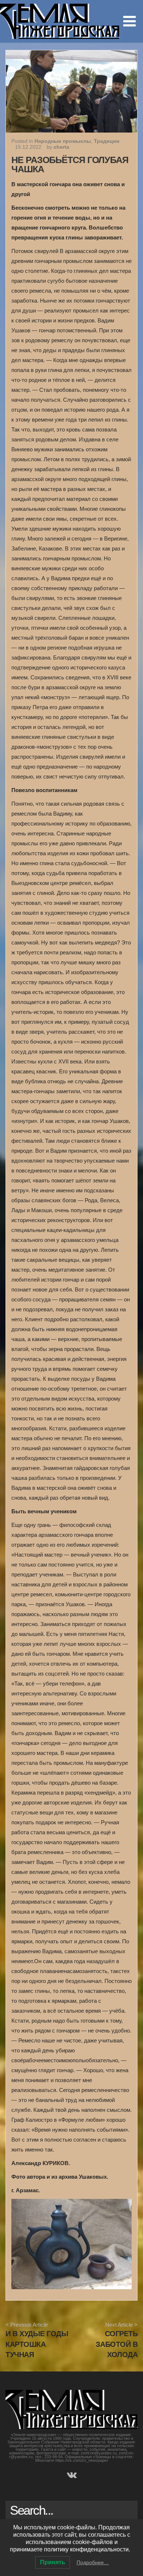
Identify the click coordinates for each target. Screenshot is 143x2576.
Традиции (107, 141)
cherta (61, 147)
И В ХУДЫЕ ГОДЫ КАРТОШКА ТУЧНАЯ (37, 2344)
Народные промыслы (63, 141)
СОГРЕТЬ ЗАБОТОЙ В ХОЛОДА (117, 2344)
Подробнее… (93, 2562)
